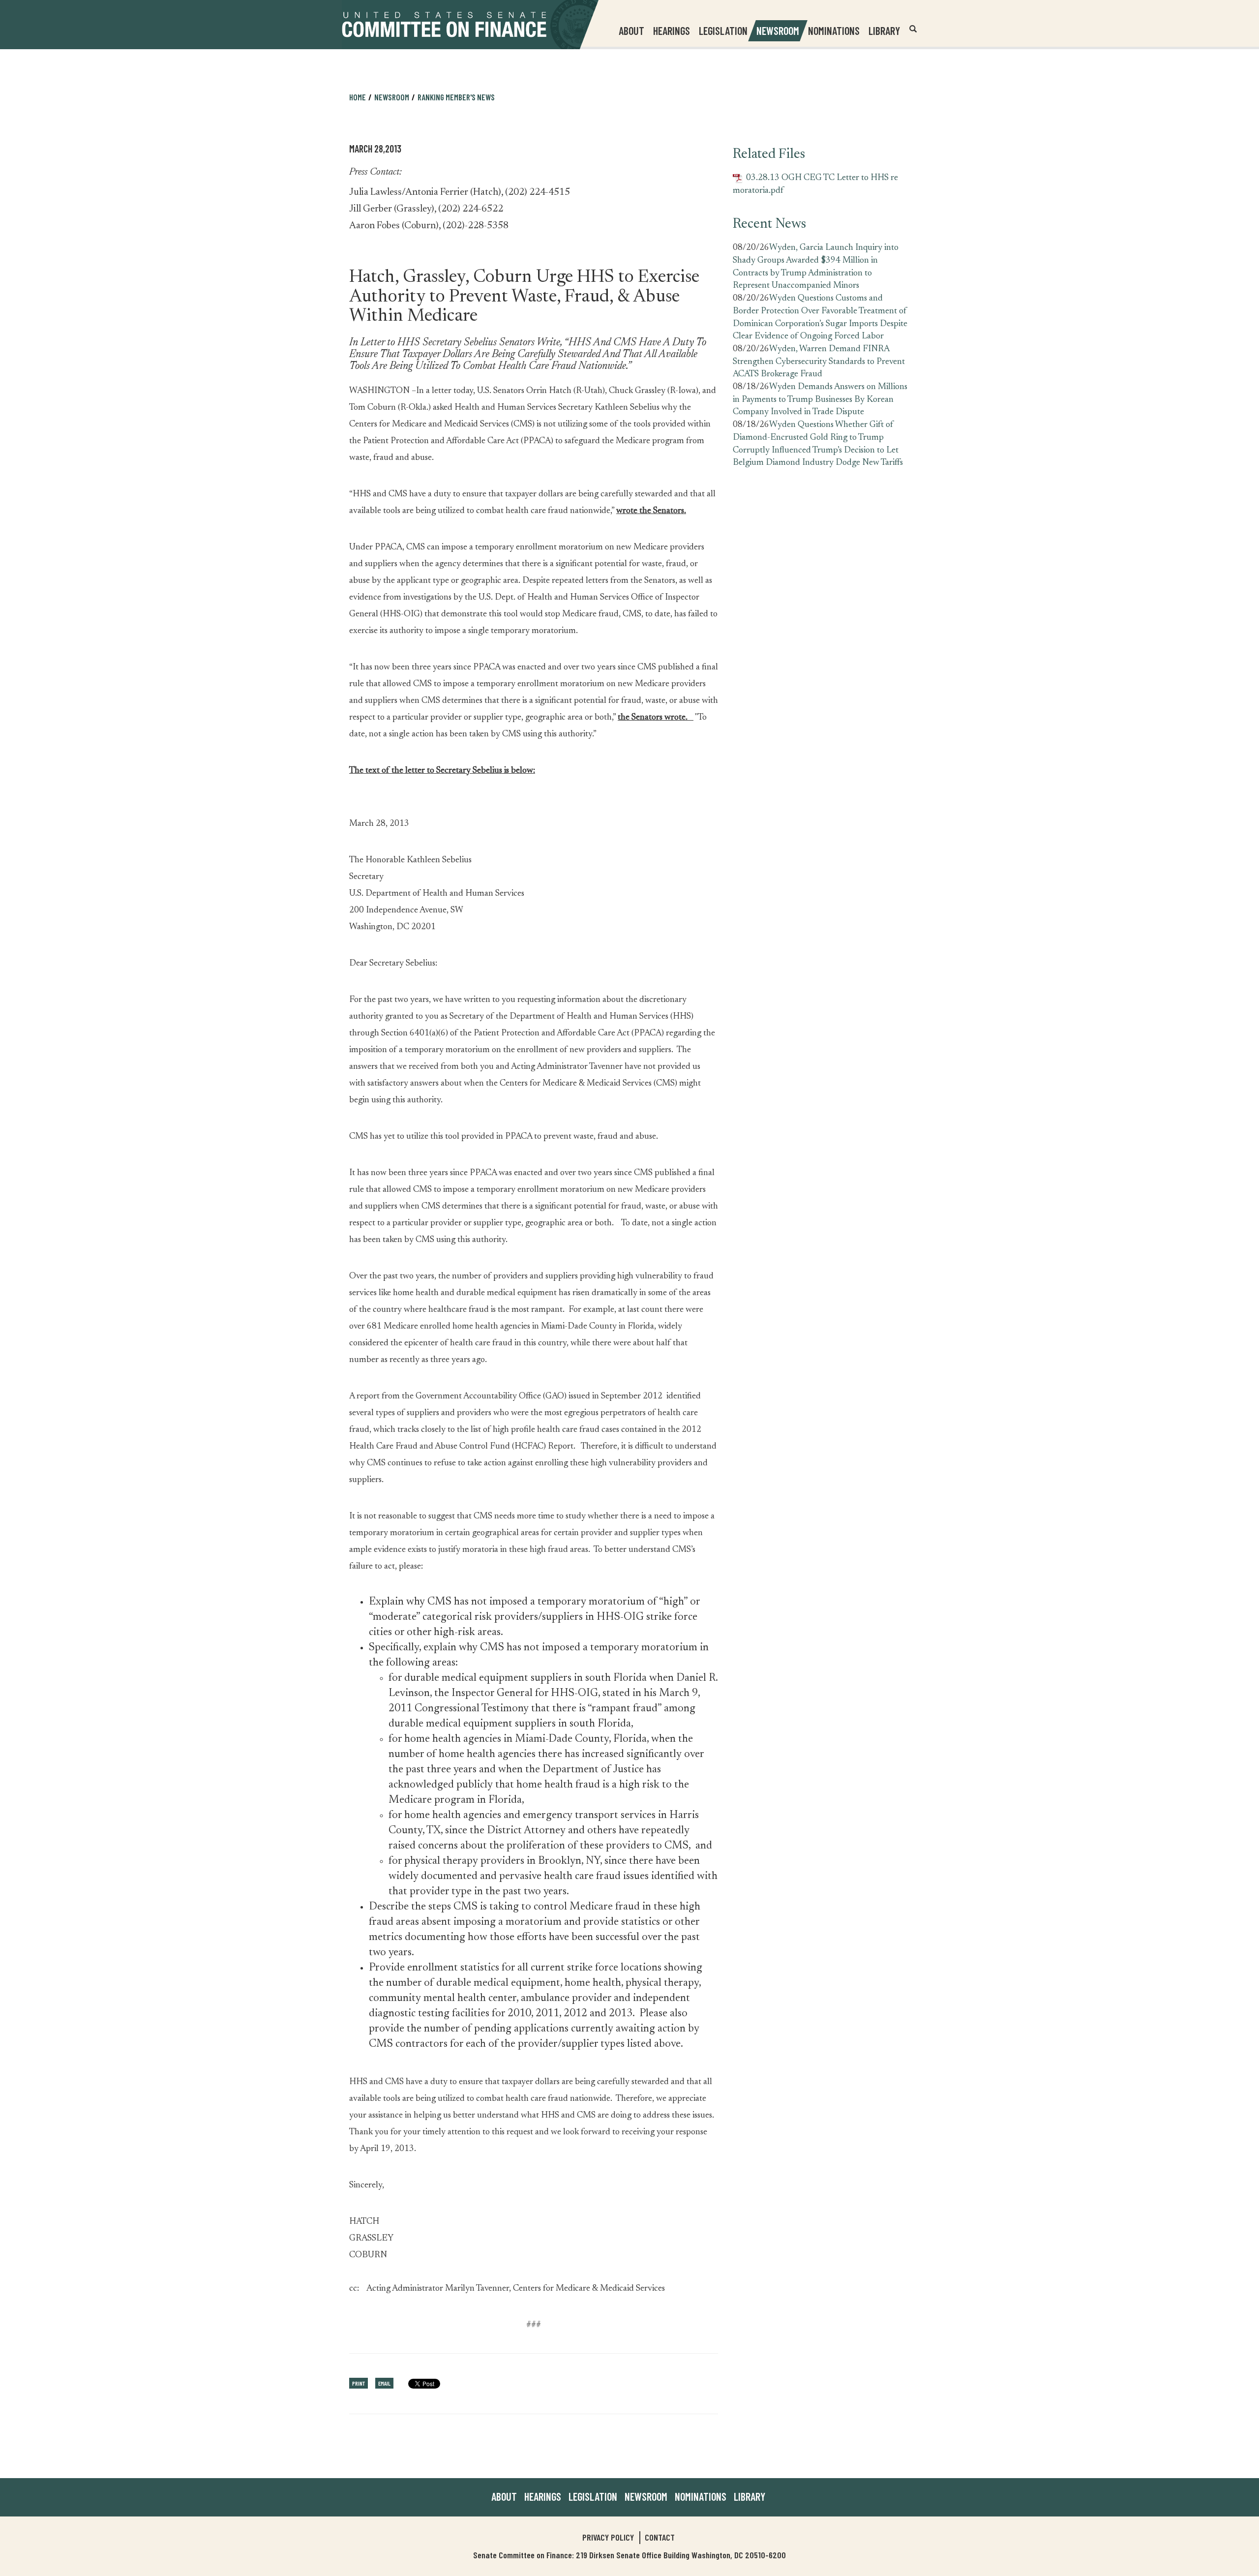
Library (884, 30)
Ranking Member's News (456, 97)
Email (384, 2383)
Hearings (672, 30)
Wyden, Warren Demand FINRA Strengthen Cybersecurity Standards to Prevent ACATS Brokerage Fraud (819, 362)
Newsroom (646, 2496)
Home (358, 97)
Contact (660, 2537)
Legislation (723, 30)
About (504, 2496)
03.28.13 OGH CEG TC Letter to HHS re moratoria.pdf (815, 184)
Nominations (834, 30)
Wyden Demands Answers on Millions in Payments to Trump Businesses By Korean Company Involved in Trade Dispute (820, 400)
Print (359, 2383)
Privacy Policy (608, 2537)
